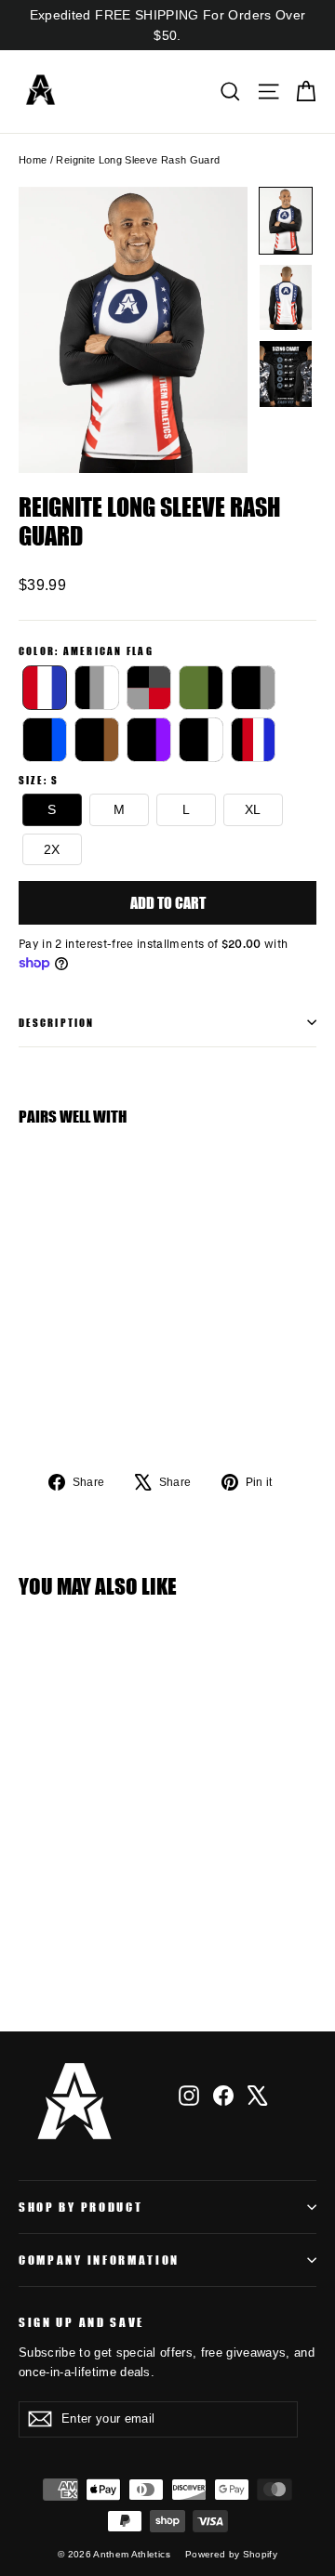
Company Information (99, 2260)
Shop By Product (80, 2207)
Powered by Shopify (231, 2554)
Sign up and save (81, 2322)
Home (33, 160)
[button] (286, 221)
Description (56, 1022)
